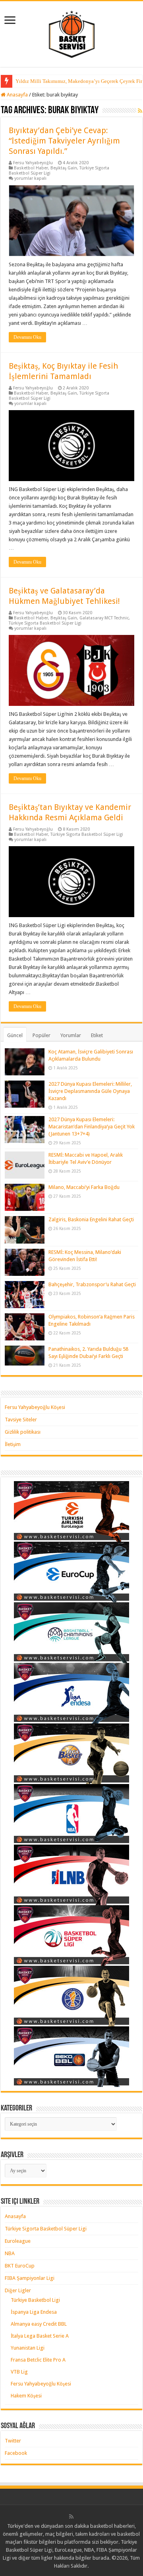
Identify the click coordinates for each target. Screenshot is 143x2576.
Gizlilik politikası (23, 1432)
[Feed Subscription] (140, 111)
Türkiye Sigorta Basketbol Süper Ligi (45, 623)
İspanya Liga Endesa (34, 2312)
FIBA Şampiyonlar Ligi (30, 2278)
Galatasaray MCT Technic (104, 618)
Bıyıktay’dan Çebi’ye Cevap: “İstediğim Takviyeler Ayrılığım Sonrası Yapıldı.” (64, 141)
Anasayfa (17, 95)
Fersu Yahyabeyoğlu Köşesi (35, 1407)
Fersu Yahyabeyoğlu (33, 163)
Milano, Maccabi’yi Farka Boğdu (84, 1187)
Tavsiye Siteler (21, 1420)
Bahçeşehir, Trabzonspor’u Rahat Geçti (92, 1284)
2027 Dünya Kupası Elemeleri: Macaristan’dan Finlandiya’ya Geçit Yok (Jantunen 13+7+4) (92, 1127)
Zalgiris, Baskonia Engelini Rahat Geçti (91, 1219)
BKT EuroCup (20, 2266)
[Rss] (71, 2517)
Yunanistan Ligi (28, 2348)
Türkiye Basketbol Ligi (35, 2300)
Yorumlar (71, 1035)
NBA (10, 2253)
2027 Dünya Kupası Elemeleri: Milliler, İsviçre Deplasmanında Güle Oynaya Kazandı (90, 1091)
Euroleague (18, 2241)
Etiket (97, 1035)
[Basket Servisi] (72, 33)
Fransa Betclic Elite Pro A (38, 2360)
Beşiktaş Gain (64, 168)
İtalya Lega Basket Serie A (40, 2336)
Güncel (15, 1035)
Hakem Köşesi (26, 2396)
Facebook (16, 2453)
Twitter (13, 2441)
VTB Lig (19, 2372)
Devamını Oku (27, 337)
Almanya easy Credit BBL (39, 2324)
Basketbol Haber (31, 168)
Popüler (42, 1035)
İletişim (13, 1444)
